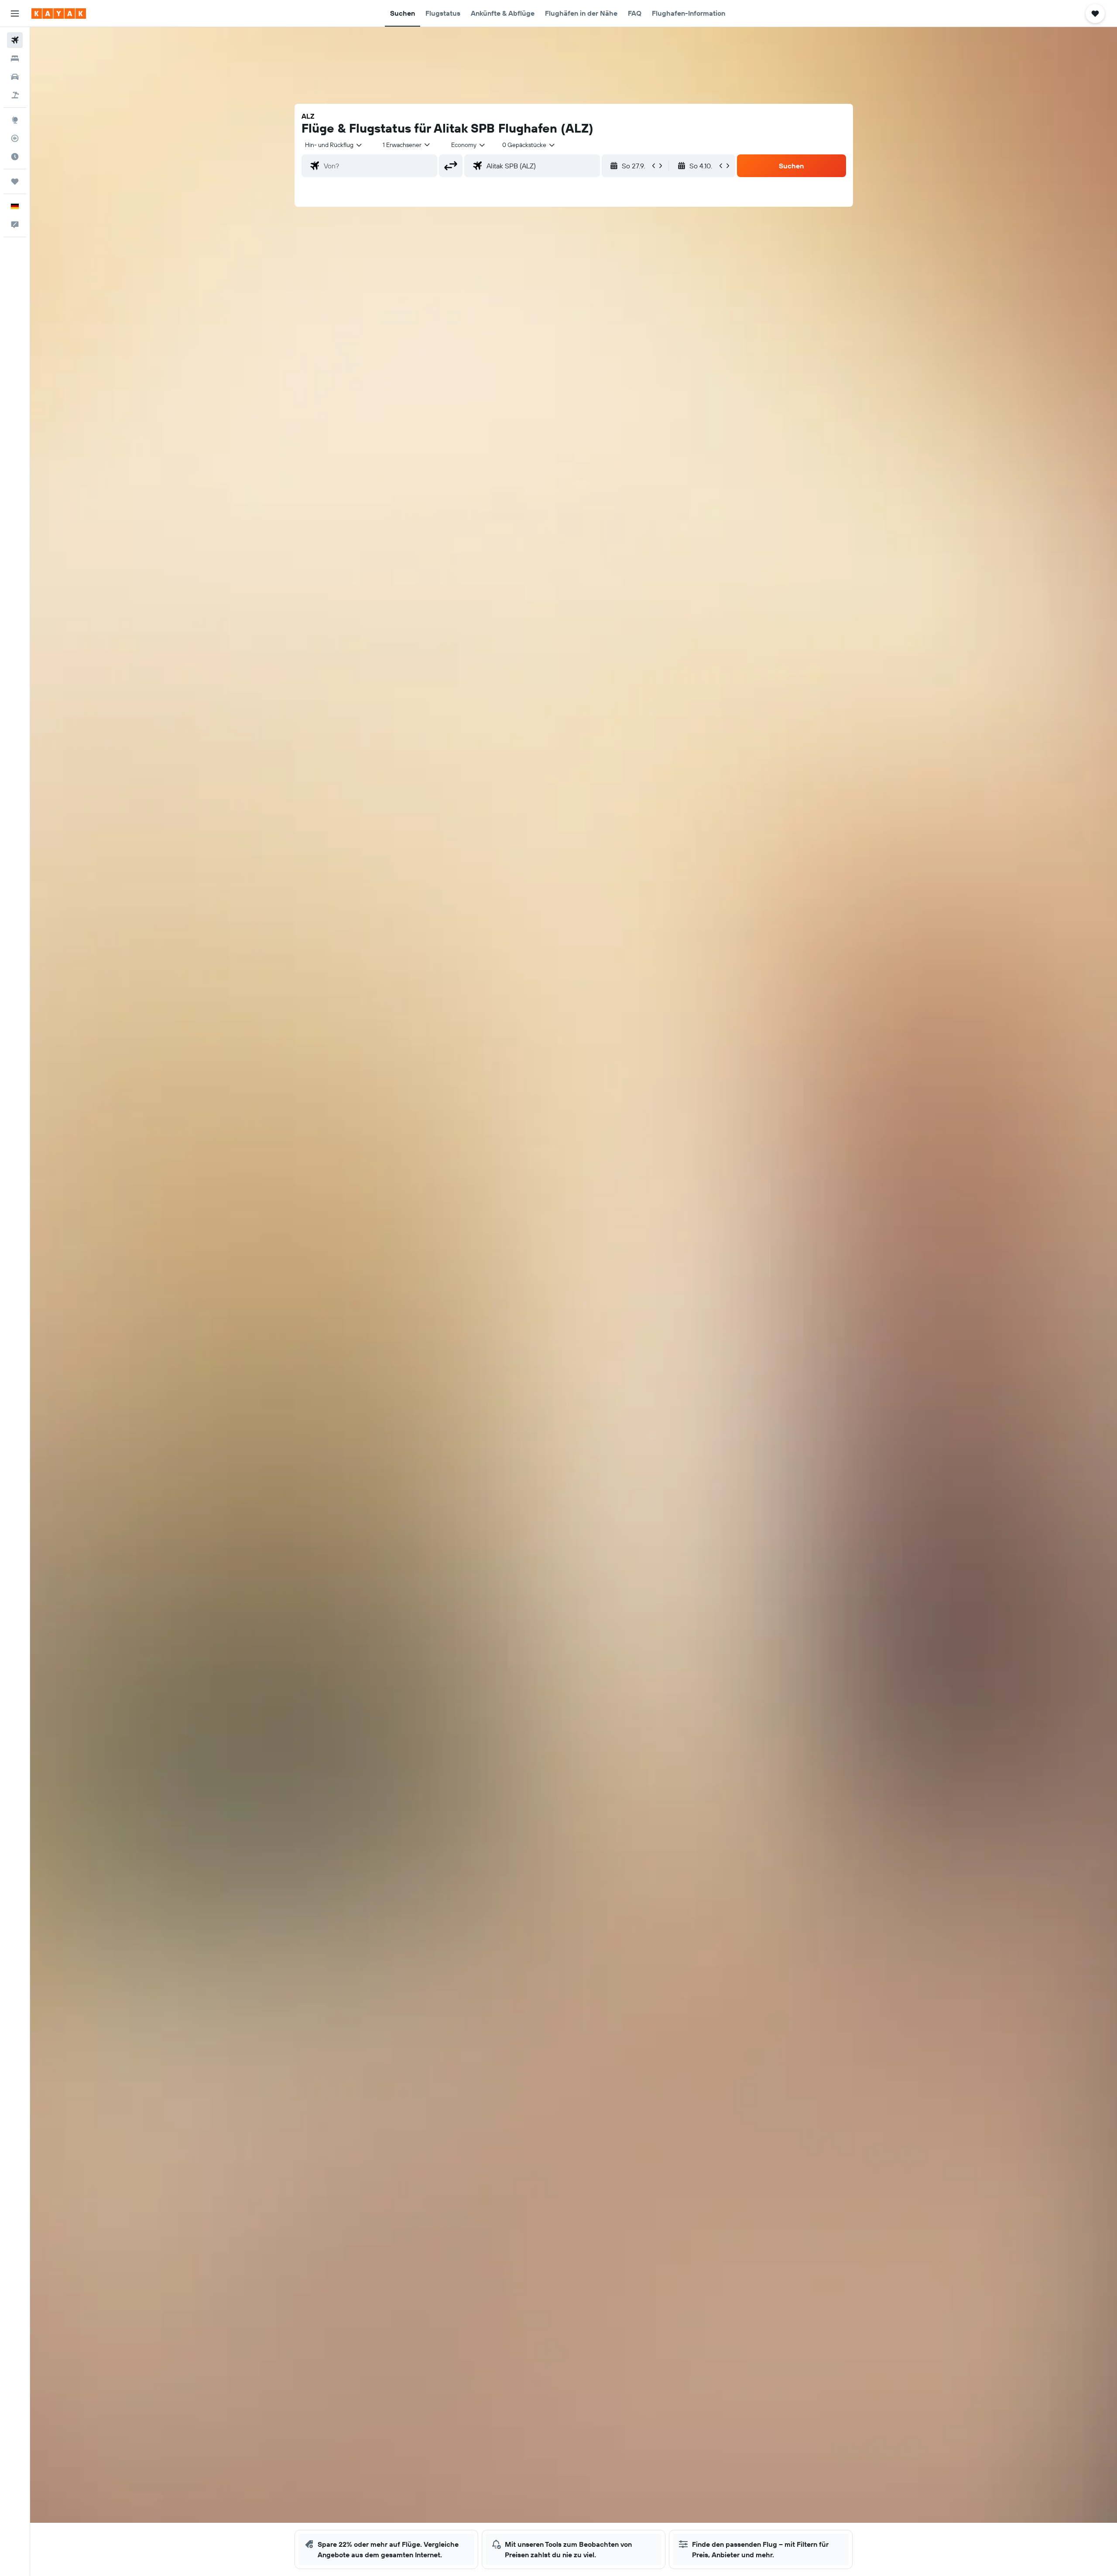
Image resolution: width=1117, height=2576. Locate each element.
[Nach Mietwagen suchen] (15, 77)
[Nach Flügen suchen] (15, 40)
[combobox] (334, 145)
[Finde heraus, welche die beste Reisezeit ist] (15, 157)
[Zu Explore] (15, 120)
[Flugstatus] (15, 138)
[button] (15, 14)
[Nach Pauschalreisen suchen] (15, 95)
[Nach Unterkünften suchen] (15, 58)
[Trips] (15, 181)
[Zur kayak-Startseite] (59, 14)
